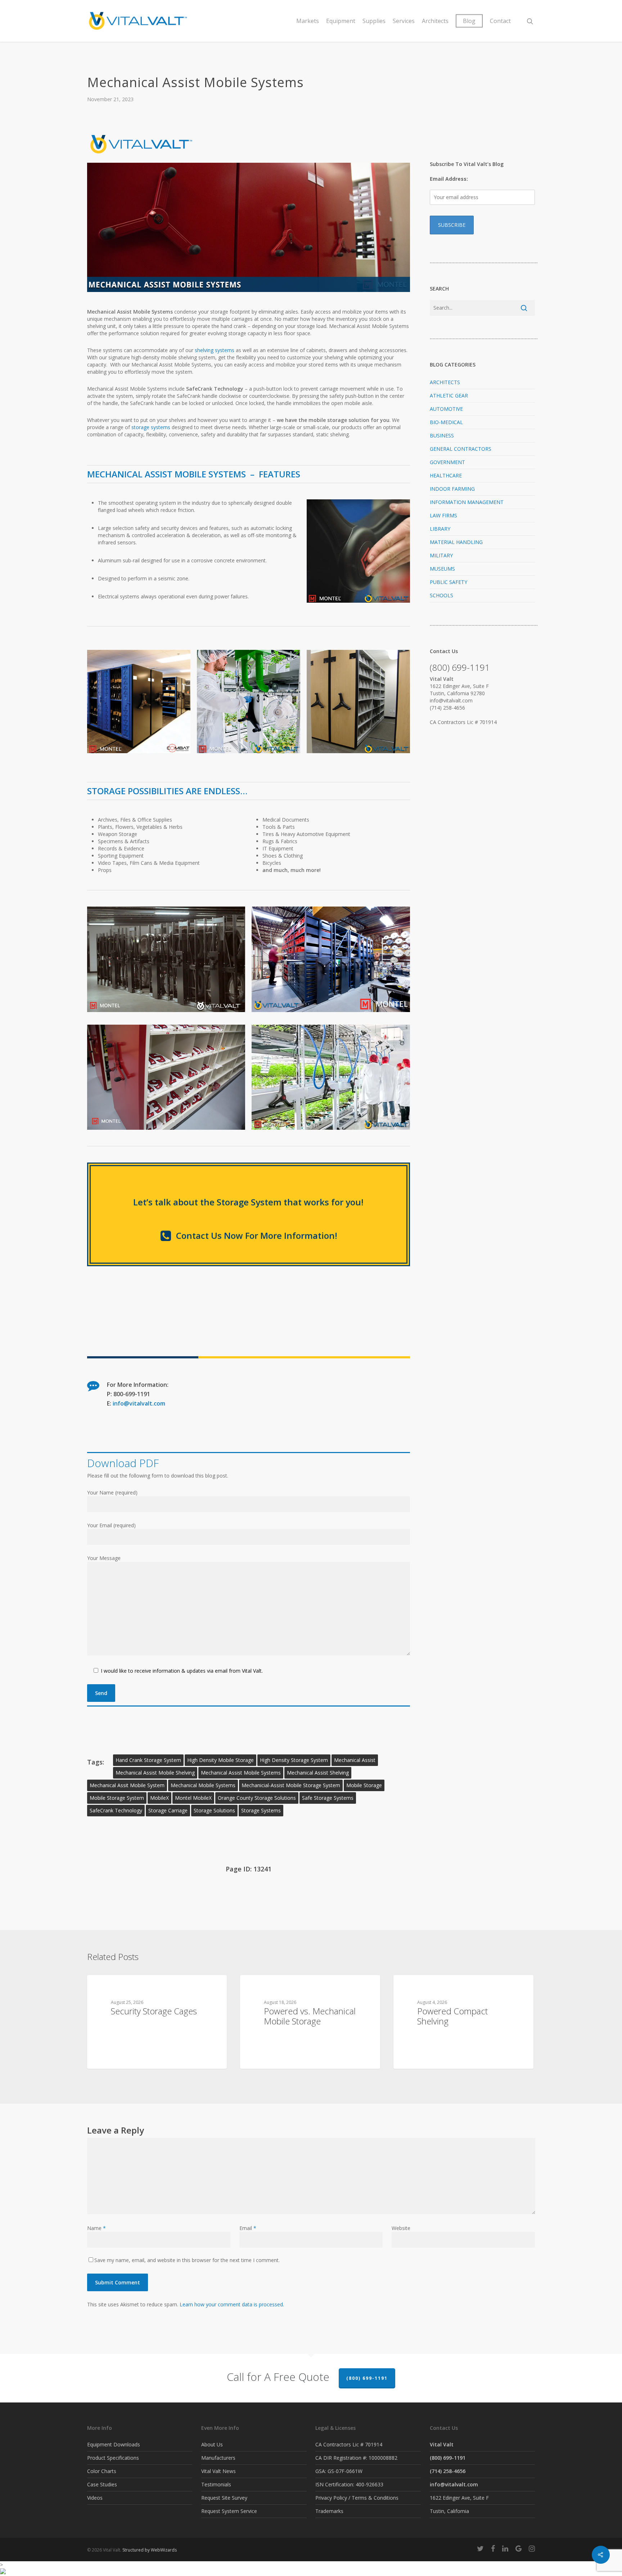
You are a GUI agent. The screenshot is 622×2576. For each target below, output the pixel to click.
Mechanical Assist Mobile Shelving (155, 1773)
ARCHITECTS (445, 382)
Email (248, 2228)
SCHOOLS (441, 595)
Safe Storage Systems (328, 1798)
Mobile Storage (364, 1785)
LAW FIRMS (443, 515)
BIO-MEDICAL (446, 422)
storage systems (151, 427)
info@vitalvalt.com (139, 1403)
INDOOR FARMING (452, 489)
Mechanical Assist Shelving (318, 1773)
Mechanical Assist (355, 1760)
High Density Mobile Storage (220, 1760)
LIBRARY (440, 529)
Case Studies (102, 2484)
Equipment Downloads (114, 2444)
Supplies (374, 21)
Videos (95, 2498)
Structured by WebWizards (150, 2550)
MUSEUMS (442, 569)
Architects (435, 21)
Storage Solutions (214, 1810)
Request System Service (229, 2511)
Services (404, 21)
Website (401, 2228)
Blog (469, 21)
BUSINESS (442, 435)
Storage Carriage (168, 1810)
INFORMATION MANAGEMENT (467, 502)
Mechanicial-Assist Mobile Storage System (291, 1785)
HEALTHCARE (446, 475)
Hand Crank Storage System (148, 1760)
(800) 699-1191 (367, 2378)
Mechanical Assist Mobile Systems (241, 1773)
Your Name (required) (112, 1492)
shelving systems (215, 350)
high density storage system (294, 1760)
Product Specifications (113, 2458)
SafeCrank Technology (116, 1810)
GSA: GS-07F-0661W (339, 2471)
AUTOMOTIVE (446, 409)
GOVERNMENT (447, 462)
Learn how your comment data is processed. (232, 2304)
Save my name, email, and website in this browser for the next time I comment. (187, 2260)
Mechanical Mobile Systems (203, 1785)
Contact (500, 21)
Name (96, 2228)
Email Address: (449, 179)
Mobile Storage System (117, 1798)
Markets (308, 21)
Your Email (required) (111, 1525)
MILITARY (441, 555)
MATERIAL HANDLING (456, 542)
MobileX (159, 1798)
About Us (212, 2444)
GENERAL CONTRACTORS (461, 449)
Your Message (104, 1558)
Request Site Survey (224, 2498)
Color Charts (102, 2471)
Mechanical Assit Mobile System (127, 1785)
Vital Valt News (218, 2471)
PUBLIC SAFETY (449, 582)
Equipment (341, 21)
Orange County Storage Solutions (257, 1798)
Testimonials (216, 2484)
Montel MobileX (193, 1798)
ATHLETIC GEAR (449, 395)
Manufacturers (218, 2458)
